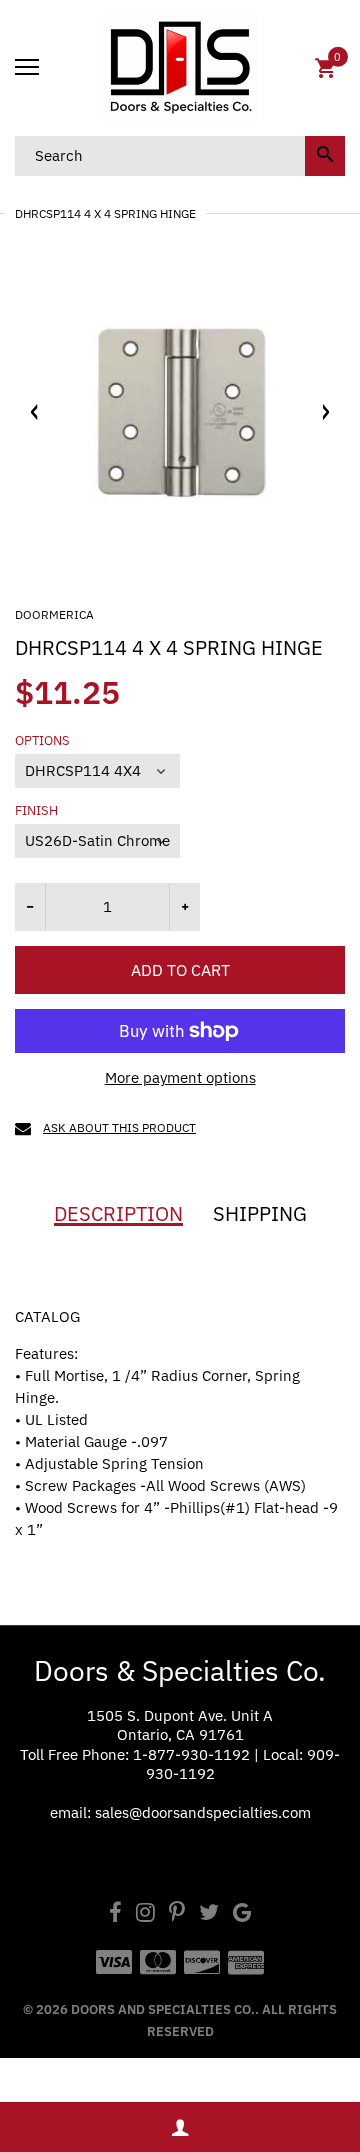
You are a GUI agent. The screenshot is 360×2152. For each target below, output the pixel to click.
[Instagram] (145, 1914)
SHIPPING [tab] (260, 1214)
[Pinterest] (177, 1914)
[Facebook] (115, 1914)
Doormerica (54, 614)
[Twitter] (209, 1914)
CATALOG (47, 1316)
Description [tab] (118, 1214)
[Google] (242, 1914)
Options (42, 741)
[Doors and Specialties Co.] (180, 68)
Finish (36, 811)
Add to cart (180, 970)
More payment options (180, 1077)
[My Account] (180, 2127)
